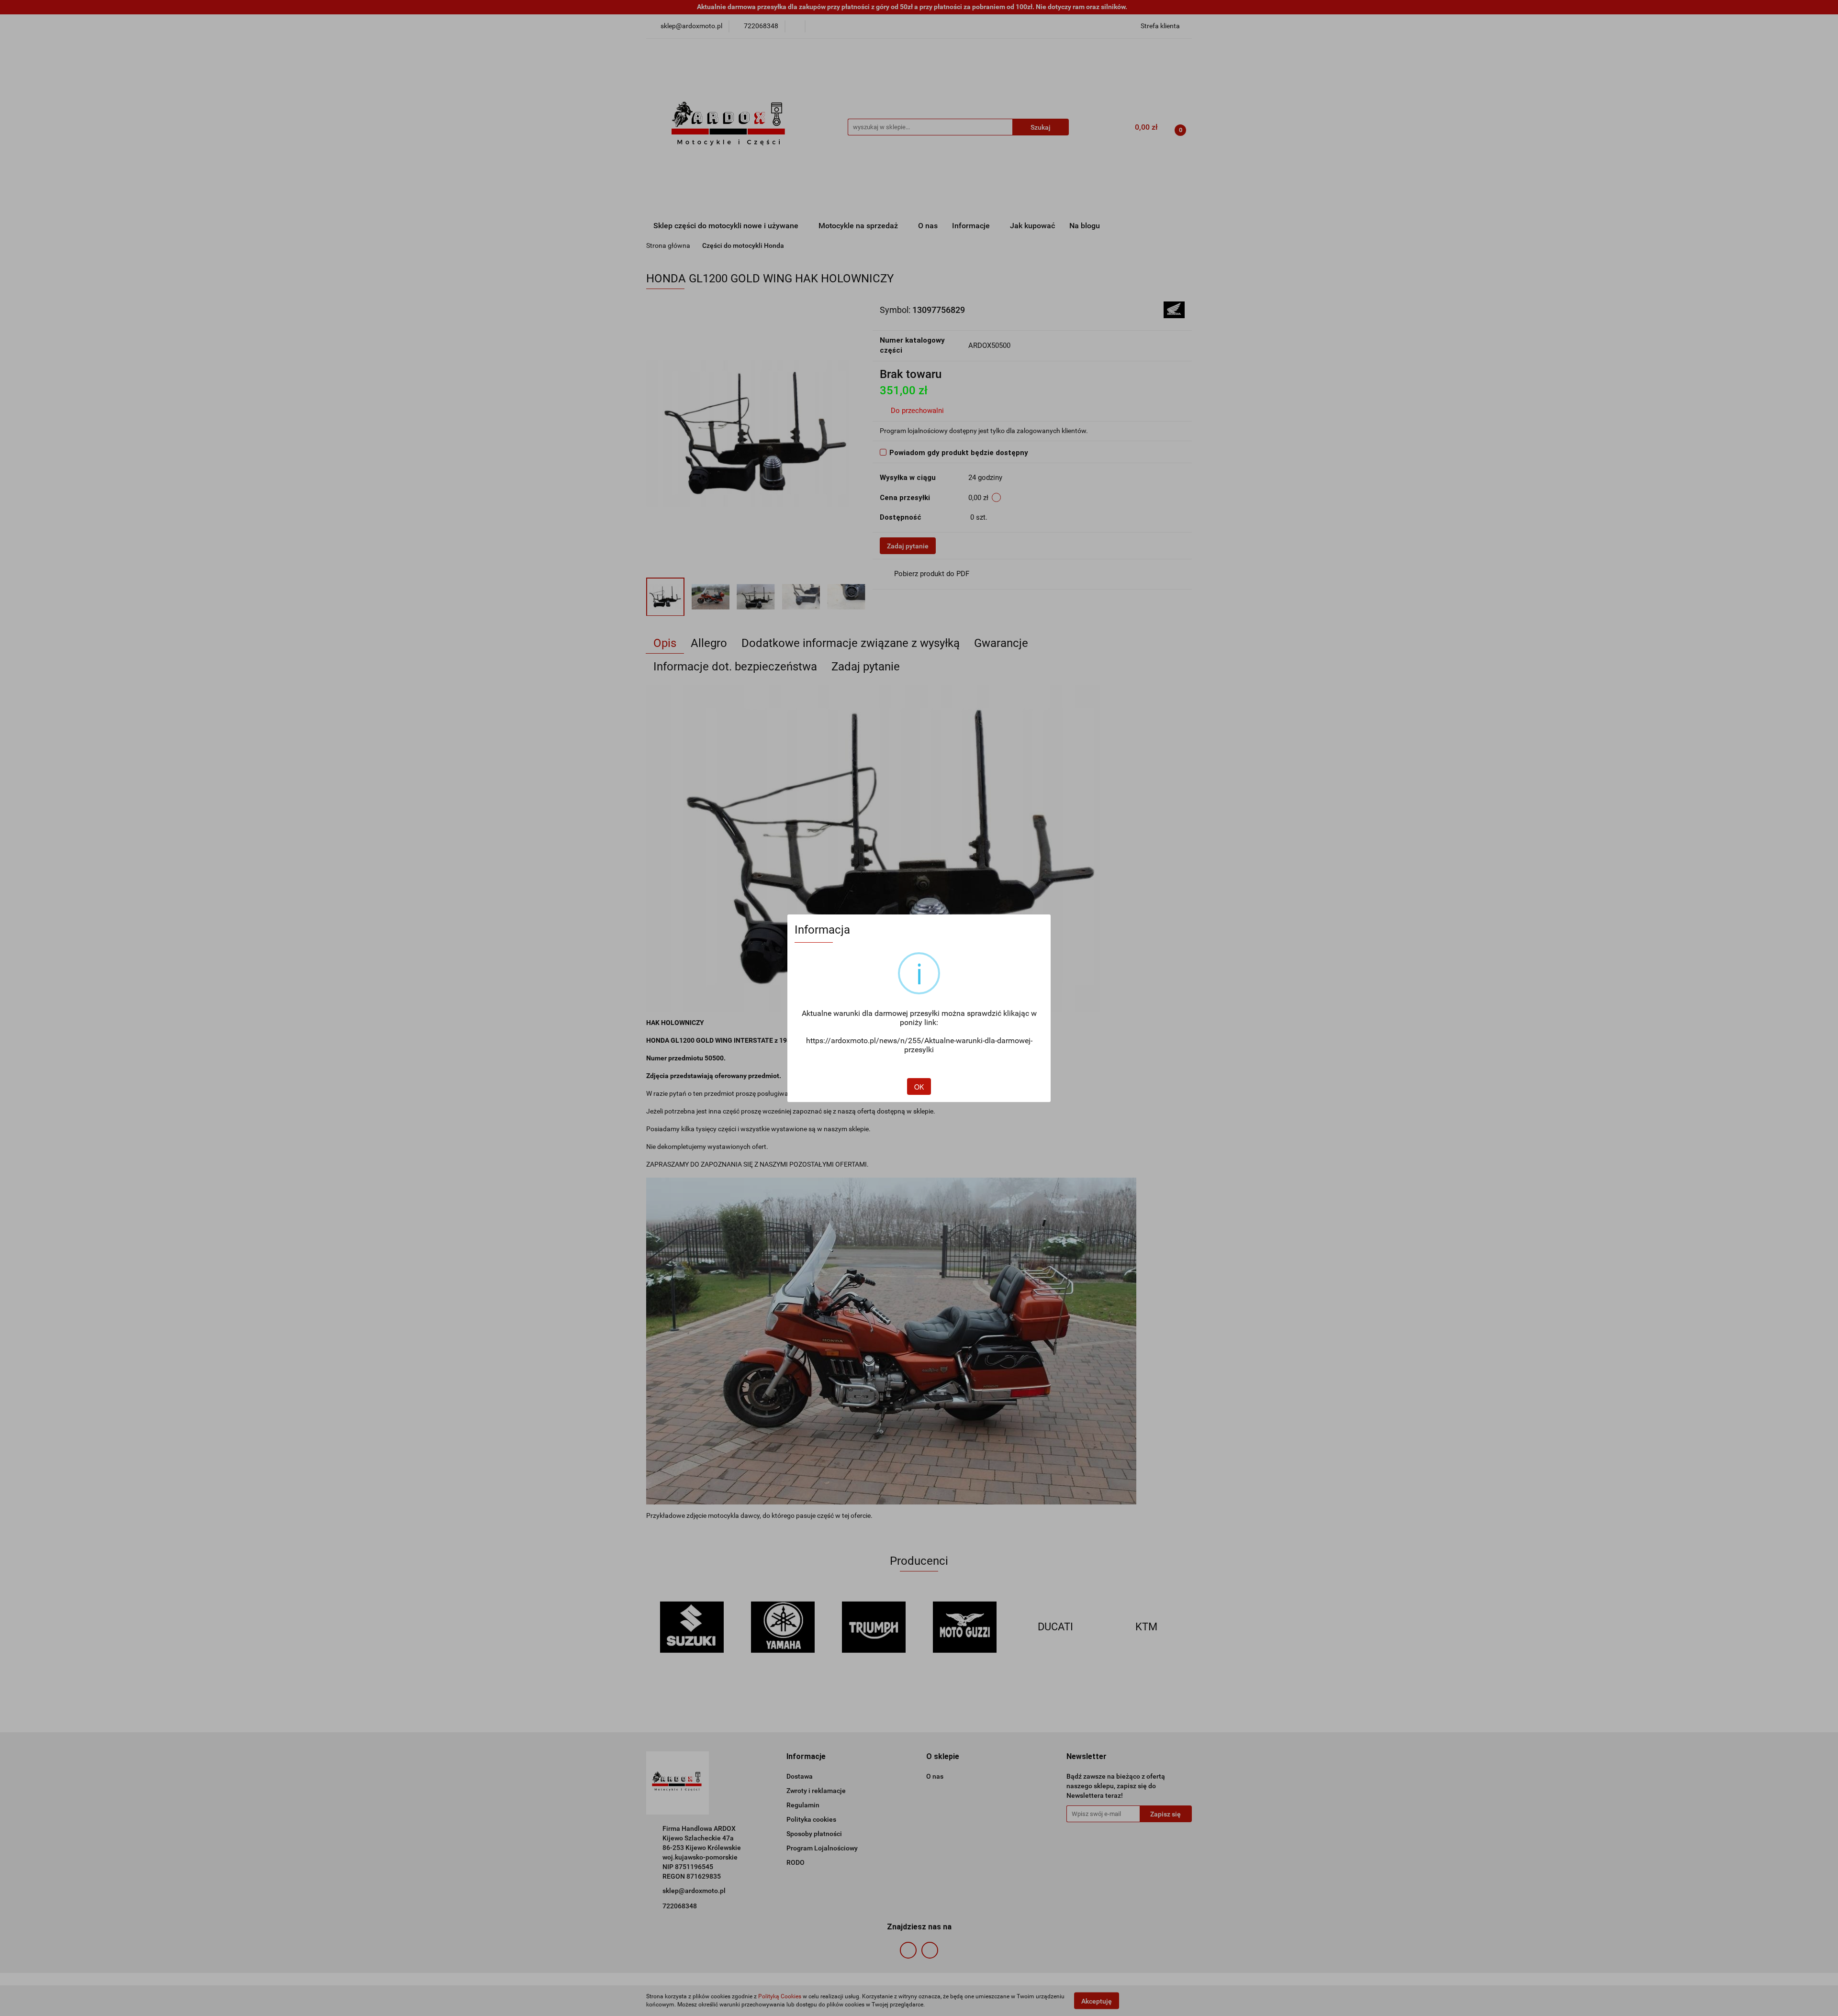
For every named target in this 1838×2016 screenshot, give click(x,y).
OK (919, 1087)
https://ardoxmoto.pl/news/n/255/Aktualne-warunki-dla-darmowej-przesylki (919, 1045)
